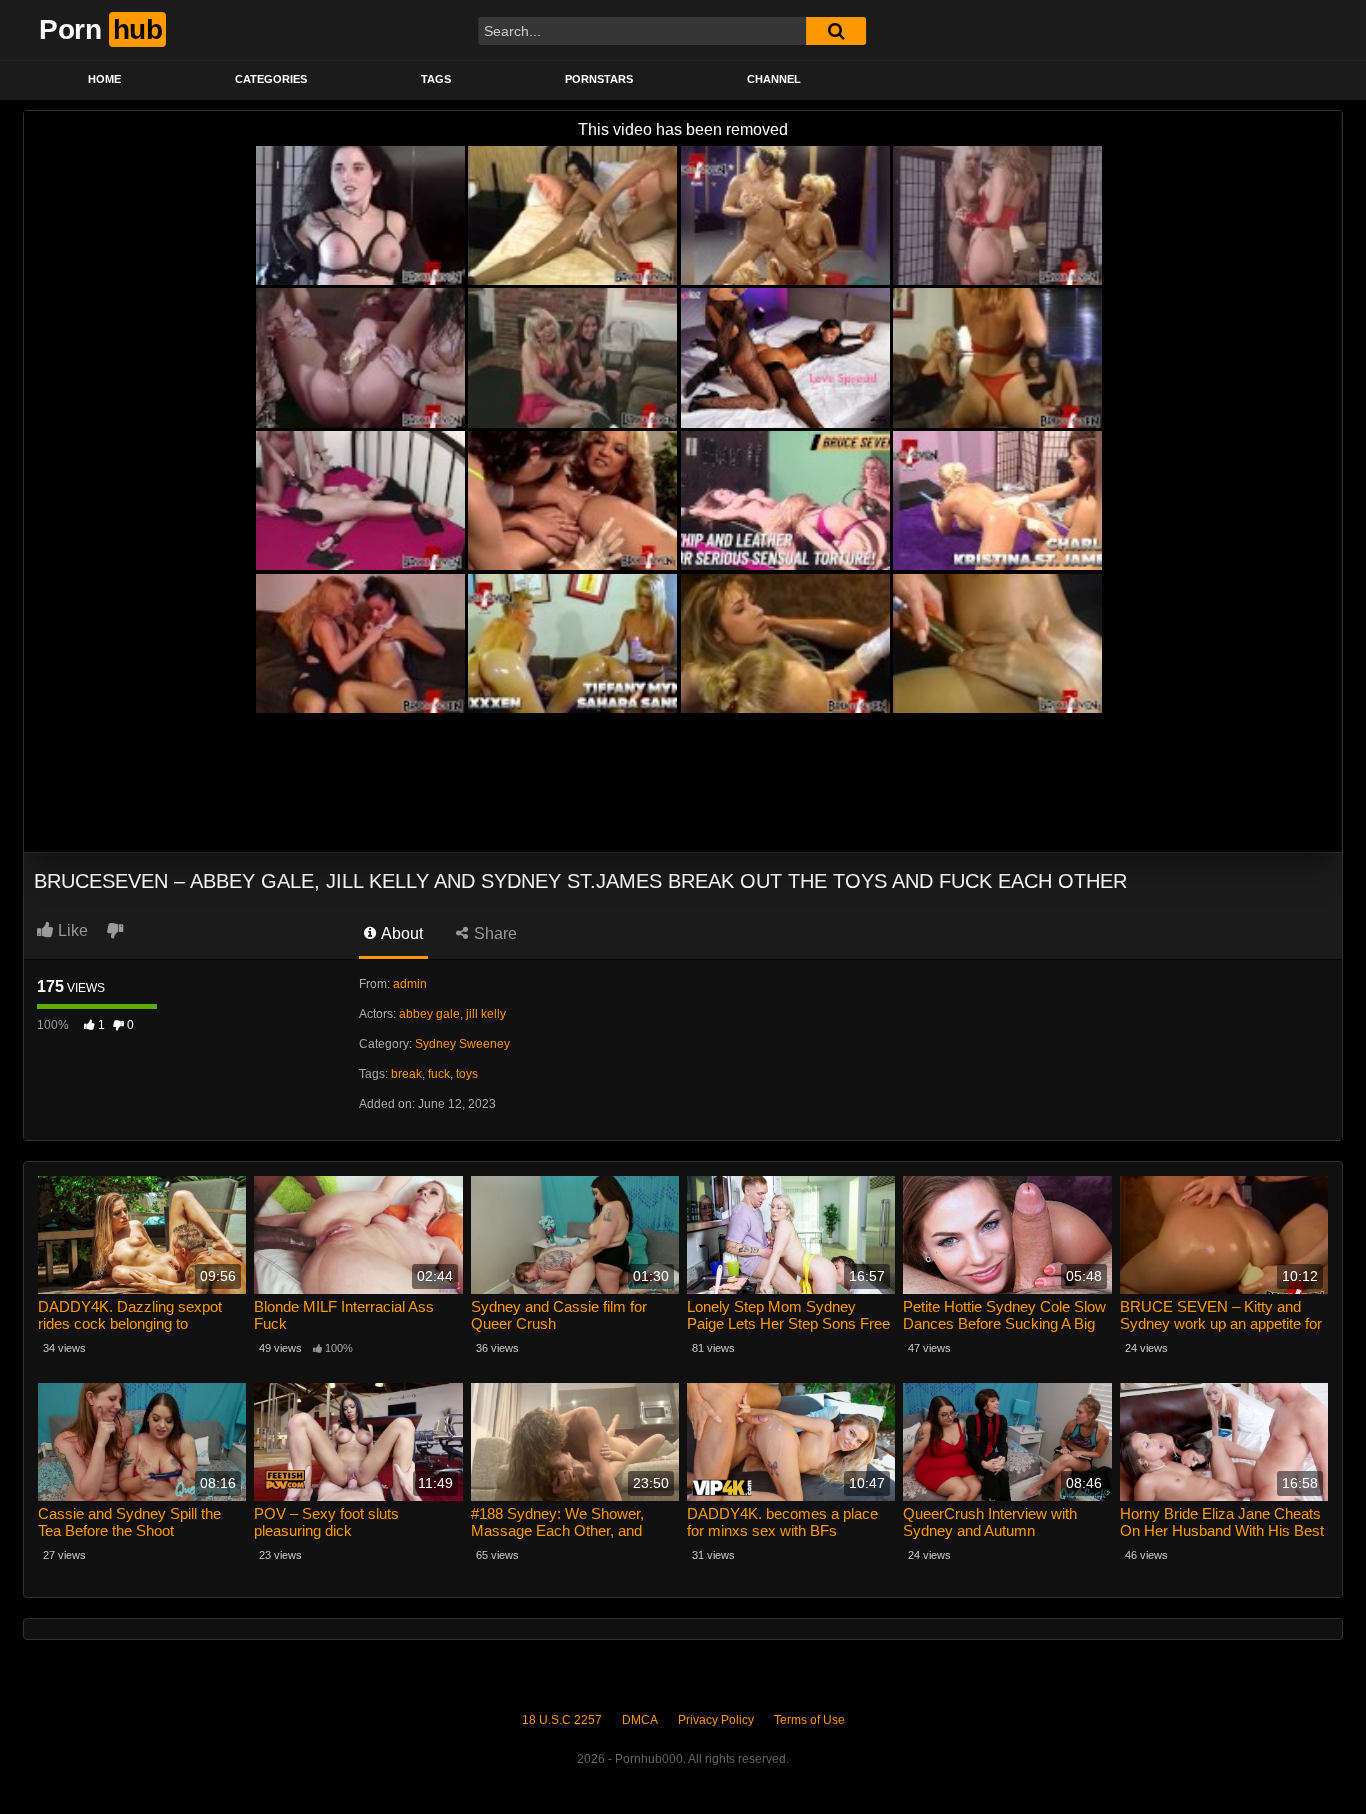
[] (836, 31)
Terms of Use (809, 1720)
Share (493, 933)
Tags (436, 79)
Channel (774, 79)
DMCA (640, 1720)
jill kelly (486, 1014)
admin (410, 984)
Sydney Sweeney (462, 1044)
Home (104, 79)
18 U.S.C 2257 (562, 1720)
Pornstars (599, 79)
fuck (439, 1074)
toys (467, 1074)
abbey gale (429, 1014)
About (400, 933)
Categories (271, 79)
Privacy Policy (716, 1720)
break (406, 1074)
